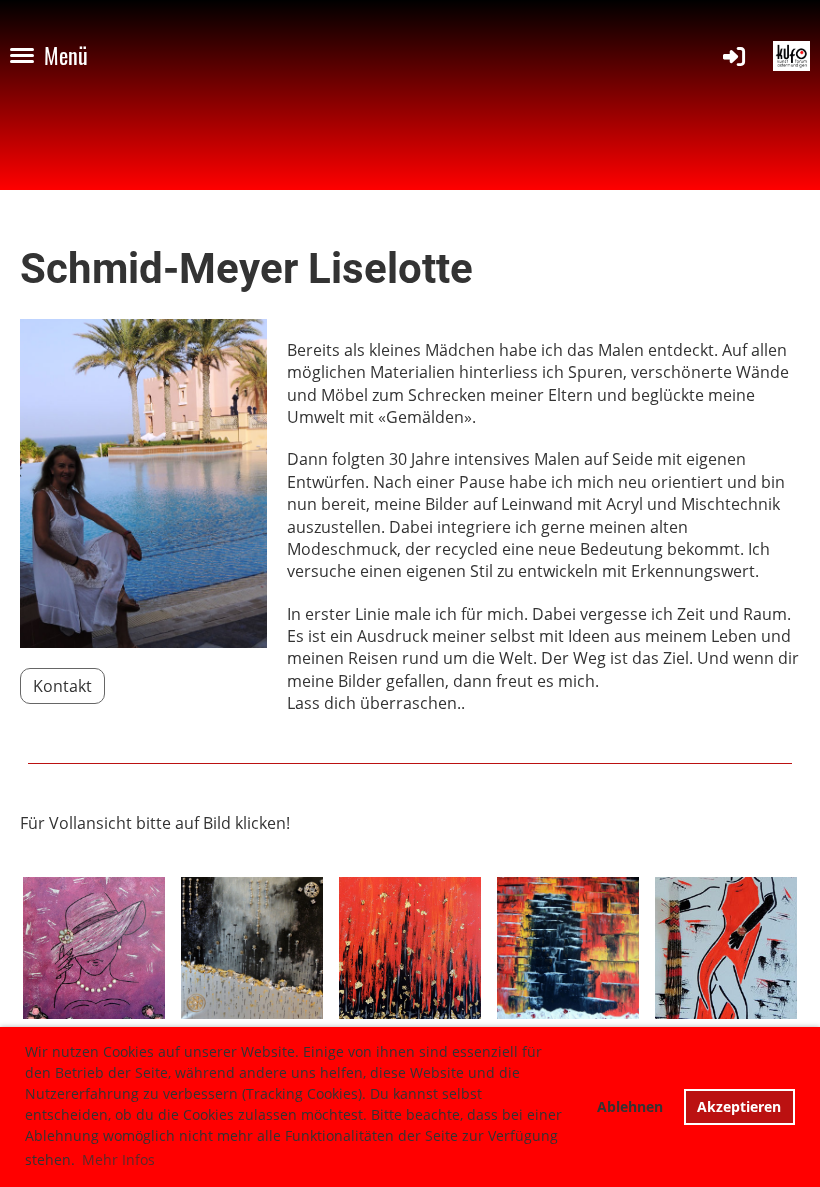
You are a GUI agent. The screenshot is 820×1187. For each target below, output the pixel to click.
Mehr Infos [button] (118, 1159)
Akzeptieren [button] (739, 1106)
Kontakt (62, 686)
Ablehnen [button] (630, 1106)
